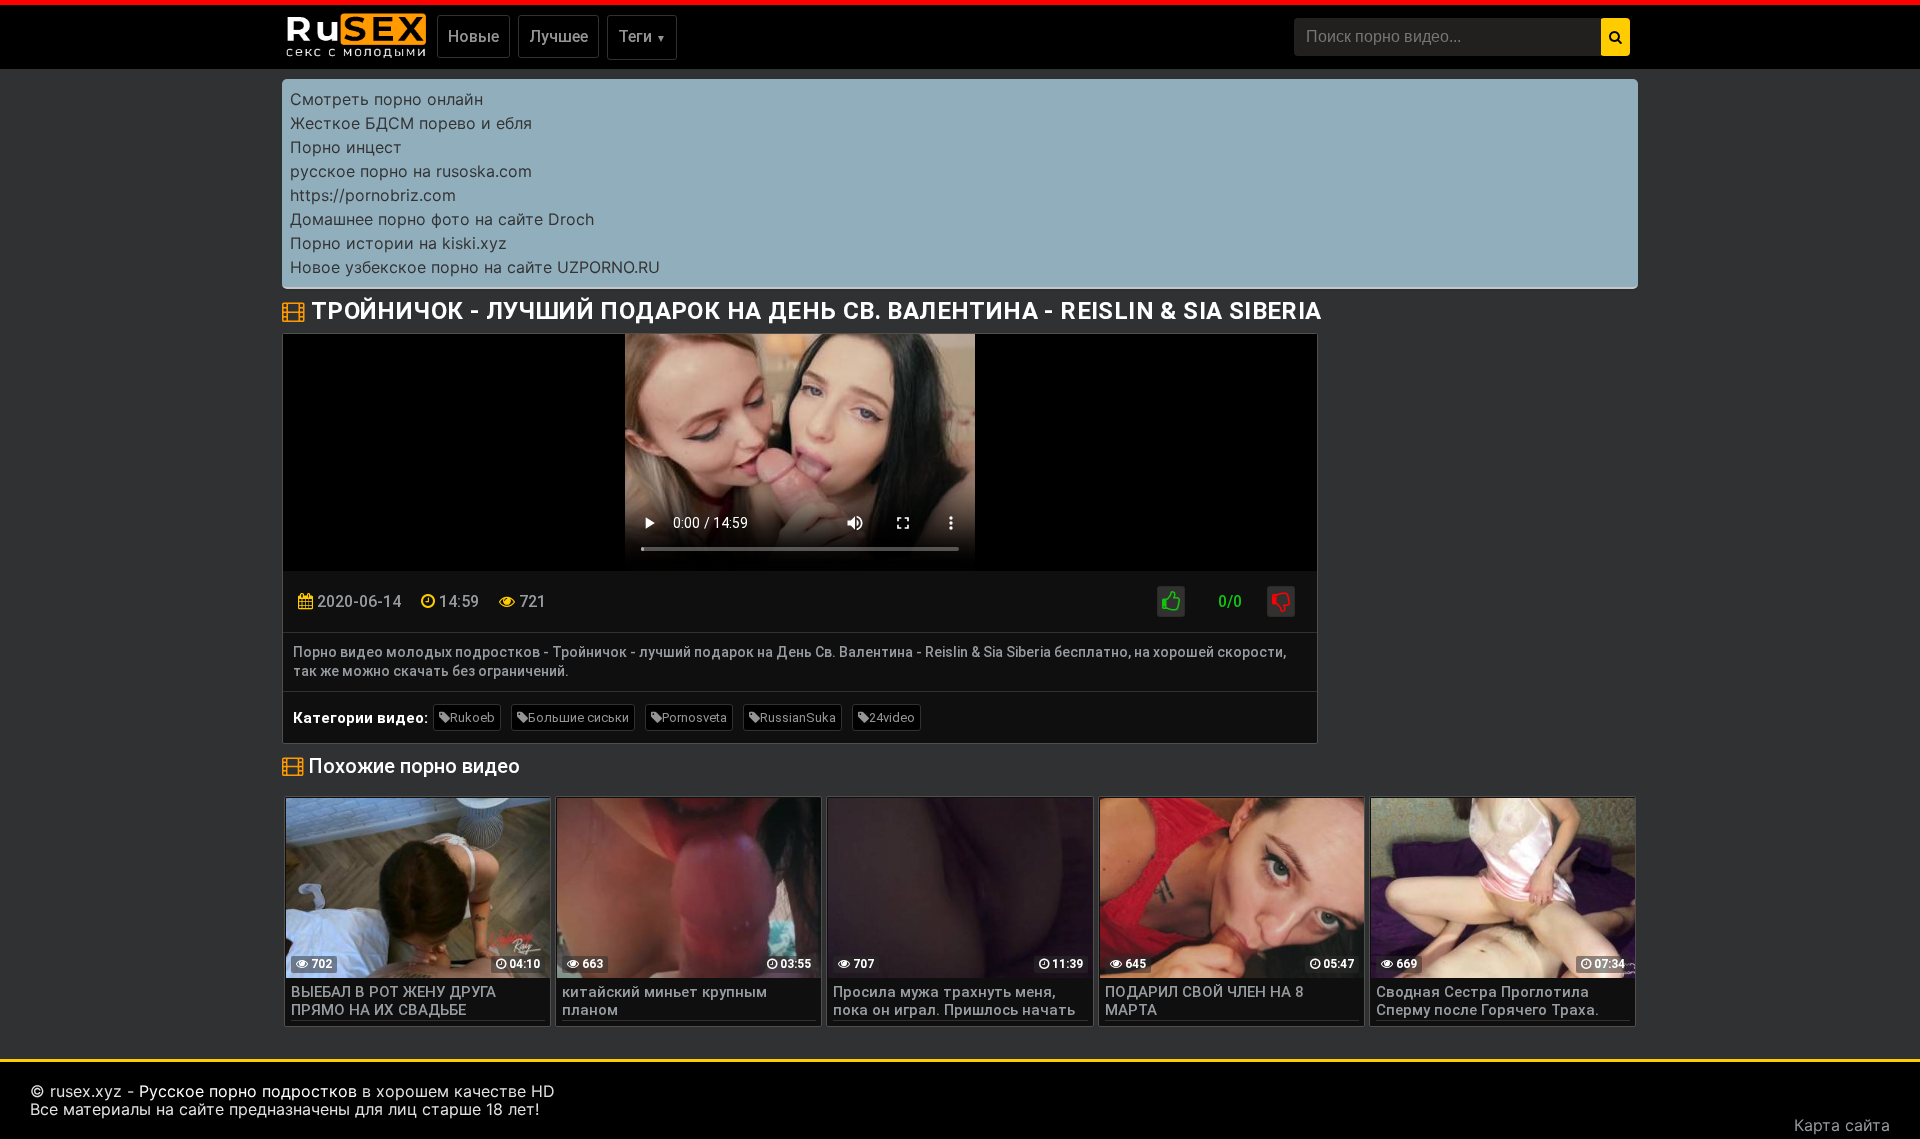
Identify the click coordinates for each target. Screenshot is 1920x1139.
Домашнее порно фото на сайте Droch (442, 219)
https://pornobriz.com (373, 195)
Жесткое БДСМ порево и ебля (411, 123)
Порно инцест (346, 147)
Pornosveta (694, 717)
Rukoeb (472, 717)
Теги (642, 36)
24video (892, 717)
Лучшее (558, 36)
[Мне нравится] (1171, 601)
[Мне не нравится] (1281, 601)
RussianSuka (798, 717)
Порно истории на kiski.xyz (398, 243)
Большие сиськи (578, 717)
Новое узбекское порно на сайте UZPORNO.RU (475, 267)
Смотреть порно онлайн (386, 99)
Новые (473, 36)
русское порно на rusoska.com (411, 171)
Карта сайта (1842, 1125)
